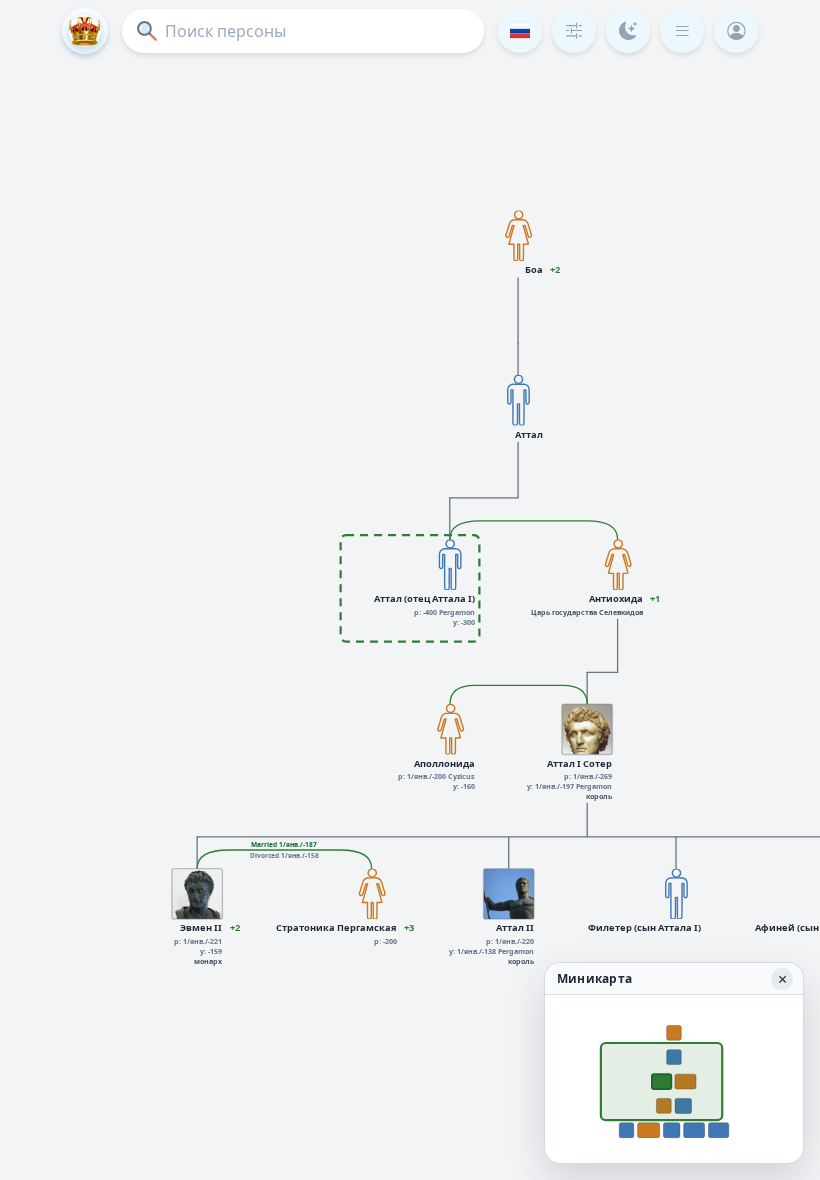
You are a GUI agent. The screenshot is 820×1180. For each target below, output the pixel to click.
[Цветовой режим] (628, 31)
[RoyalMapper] (85, 31)
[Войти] (736, 31)
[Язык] (520, 31)
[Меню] (682, 31)
